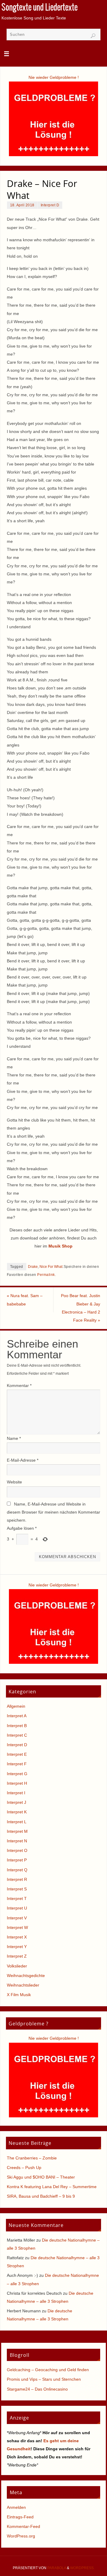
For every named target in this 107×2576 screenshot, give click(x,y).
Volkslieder (17, 1966)
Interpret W (17, 1927)
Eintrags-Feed (20, 2517)
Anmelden (16, 2507)
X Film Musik (19, 1995)
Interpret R (17, 1879)
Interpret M (17, 1831)
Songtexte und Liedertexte (40, 8)
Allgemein (16, 1706)
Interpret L (17, 1822)
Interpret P (17, 1860)
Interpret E (17, 1754)
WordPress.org (21, 2536)
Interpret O (17, 1850)
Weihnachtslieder (23, 1985)
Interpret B (17, 1726)
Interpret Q (17, 1870)
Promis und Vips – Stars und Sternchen (44, 2379)
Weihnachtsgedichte (26, 1976)
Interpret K (17, 1812)
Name (14, 1438)
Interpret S (17, 1889)
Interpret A (17, 1716)
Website (14, 1482)
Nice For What (51, 1267)
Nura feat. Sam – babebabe (25, 1300)
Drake (33, 1267)
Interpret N (17, 1841)
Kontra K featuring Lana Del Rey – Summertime (52, 2187)
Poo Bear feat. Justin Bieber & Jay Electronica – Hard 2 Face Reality (81, 1308)
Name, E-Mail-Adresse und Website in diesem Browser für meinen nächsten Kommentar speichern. (53, 1512)
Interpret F (17, 1764)
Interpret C (17, 1735)
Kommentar (19, 1385)
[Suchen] (93, 36)
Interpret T (17, 1898)
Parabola (57, 2568)
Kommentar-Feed (23, 2526)
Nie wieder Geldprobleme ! (54, 77)
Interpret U (17, 1908)
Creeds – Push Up (24, 2168)
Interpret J (16, 1802)
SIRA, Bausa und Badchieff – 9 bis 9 (41, 2196)
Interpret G (17, 1774)
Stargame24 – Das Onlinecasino (37, 2389)
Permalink (46, 1275)
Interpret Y (17, 1947)
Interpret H (17, 1783)
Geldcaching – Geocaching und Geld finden (48, 2370)
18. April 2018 (22, 205)
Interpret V (17, 1918)
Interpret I (16, 1793)
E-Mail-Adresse (23, 1460)
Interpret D (50, 205)
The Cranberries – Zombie (32, 2158)
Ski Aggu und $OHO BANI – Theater (41, 2177)
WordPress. (82, 2568)
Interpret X (17, 1937)
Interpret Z (17, 1956)
